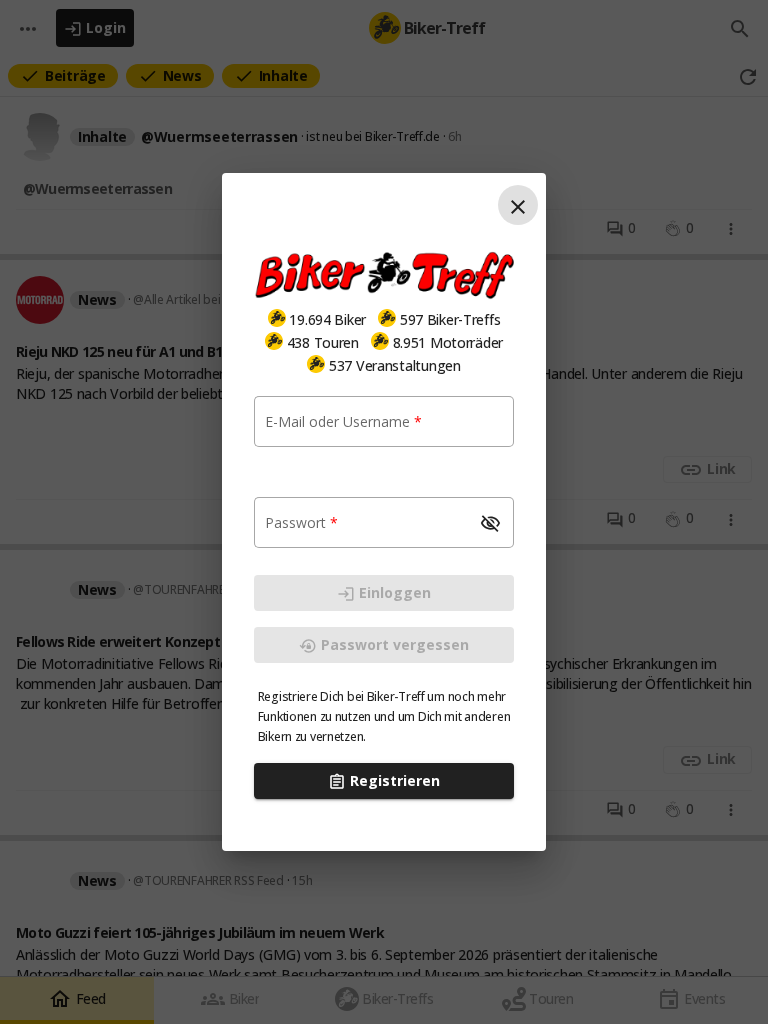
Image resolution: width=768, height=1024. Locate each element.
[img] (277, 318)
